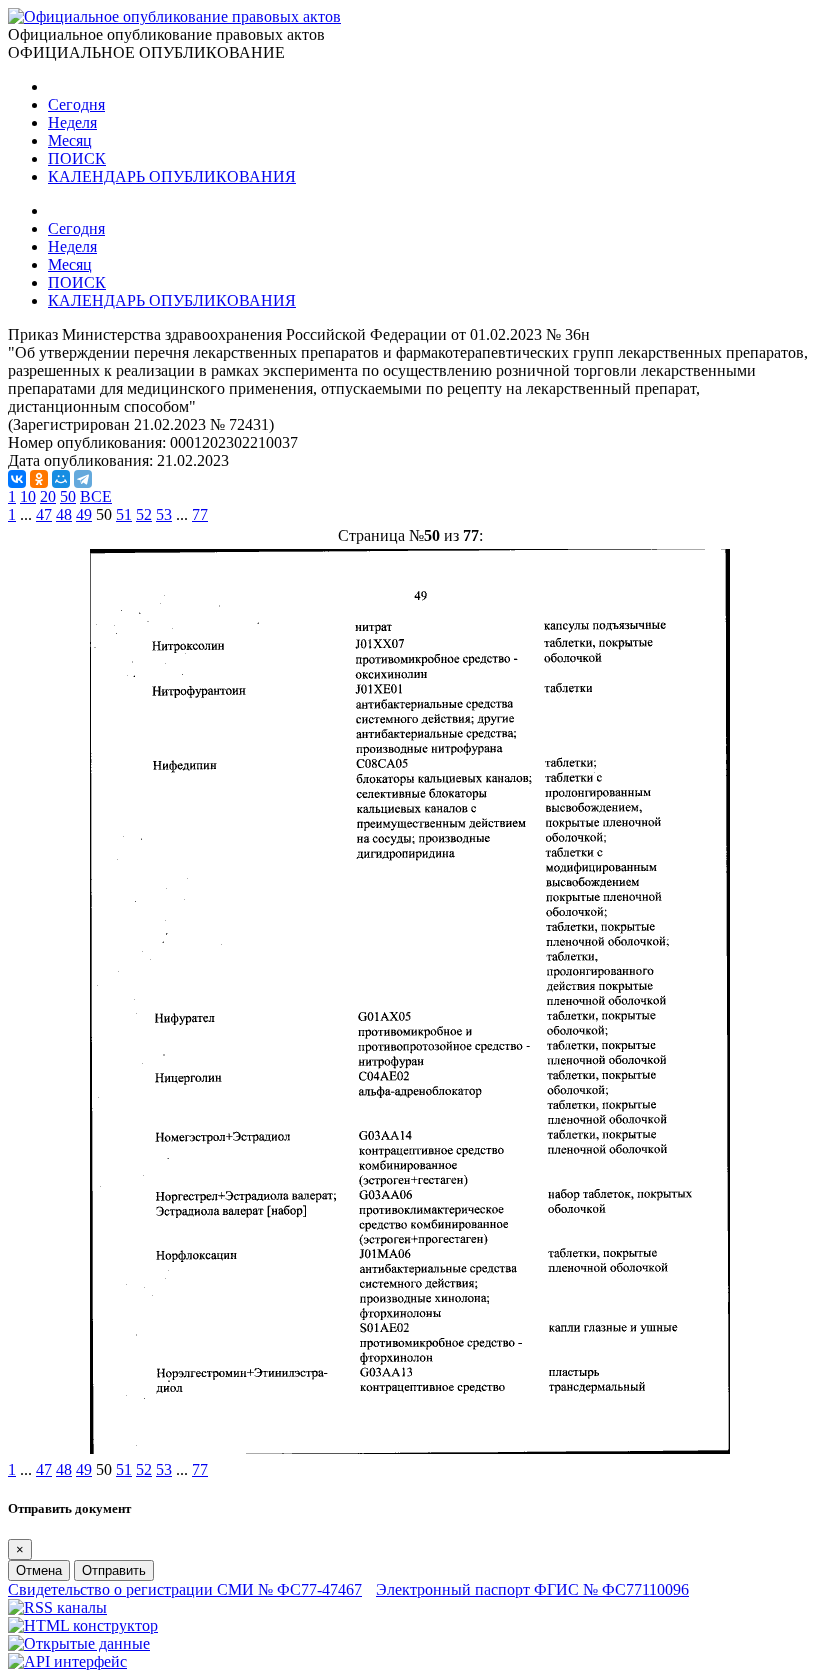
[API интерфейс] (67, 1661)
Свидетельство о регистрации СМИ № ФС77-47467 (185, 1589)
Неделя (72, 122)
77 (200, 514)
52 (144, 514)
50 (68, 496)
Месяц (70, 140)
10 (28, 496)
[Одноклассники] (39, 479)
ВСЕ (96, 496)
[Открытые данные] (79, 1643)
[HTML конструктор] (83, 1625)
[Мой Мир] (61, 479)
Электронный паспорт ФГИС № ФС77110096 (532, 1589)
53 (164, 514)
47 (44, 514)
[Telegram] (83, 479)
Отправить (114, 1570)
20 (48, 496)
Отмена (39, 1570)
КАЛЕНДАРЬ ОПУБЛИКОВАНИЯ (172, 176)
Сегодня (76, 104)
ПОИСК (77, 158)
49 (84, 514)
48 (64, 514)
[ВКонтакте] (17, 479)
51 (124, 514)
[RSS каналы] (57, 1607)
